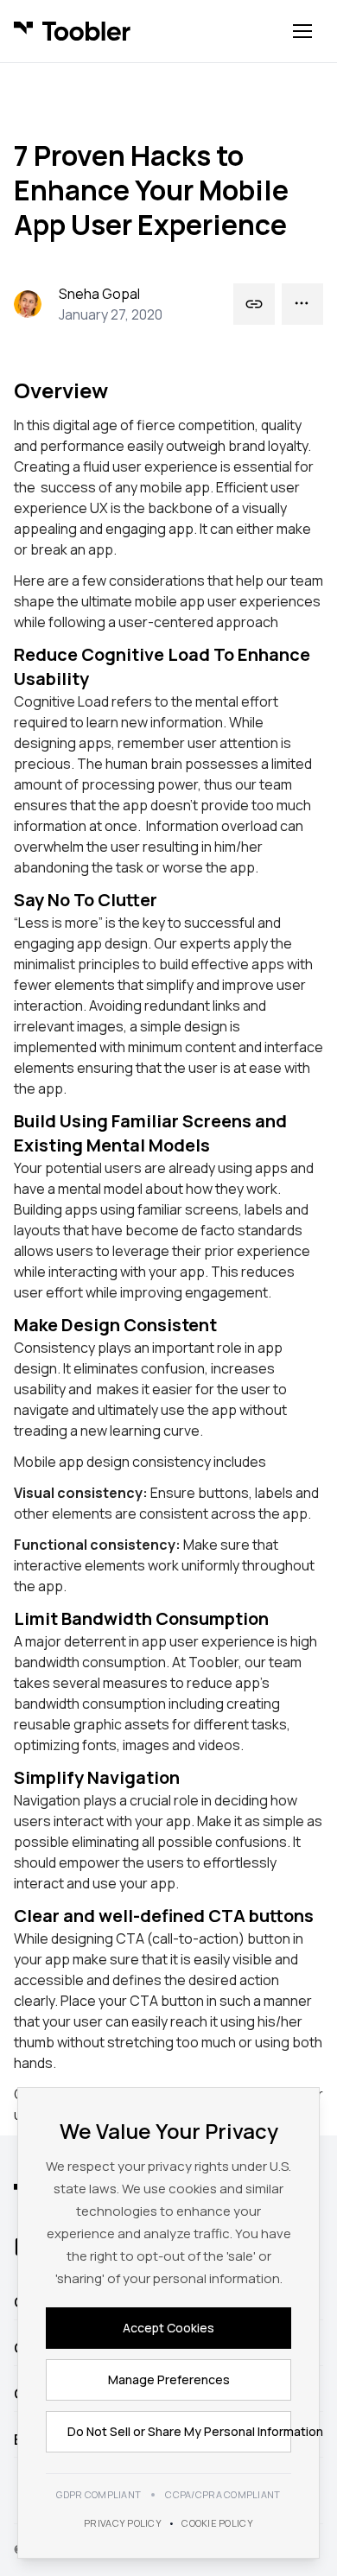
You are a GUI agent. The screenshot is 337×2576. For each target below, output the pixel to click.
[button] (302, 31)
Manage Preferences (169, 2379)
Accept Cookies (168, 2328)
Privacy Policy (123, 2523)
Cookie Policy (217, 2523)
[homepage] (72, 31)
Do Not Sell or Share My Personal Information (179, 2431)
